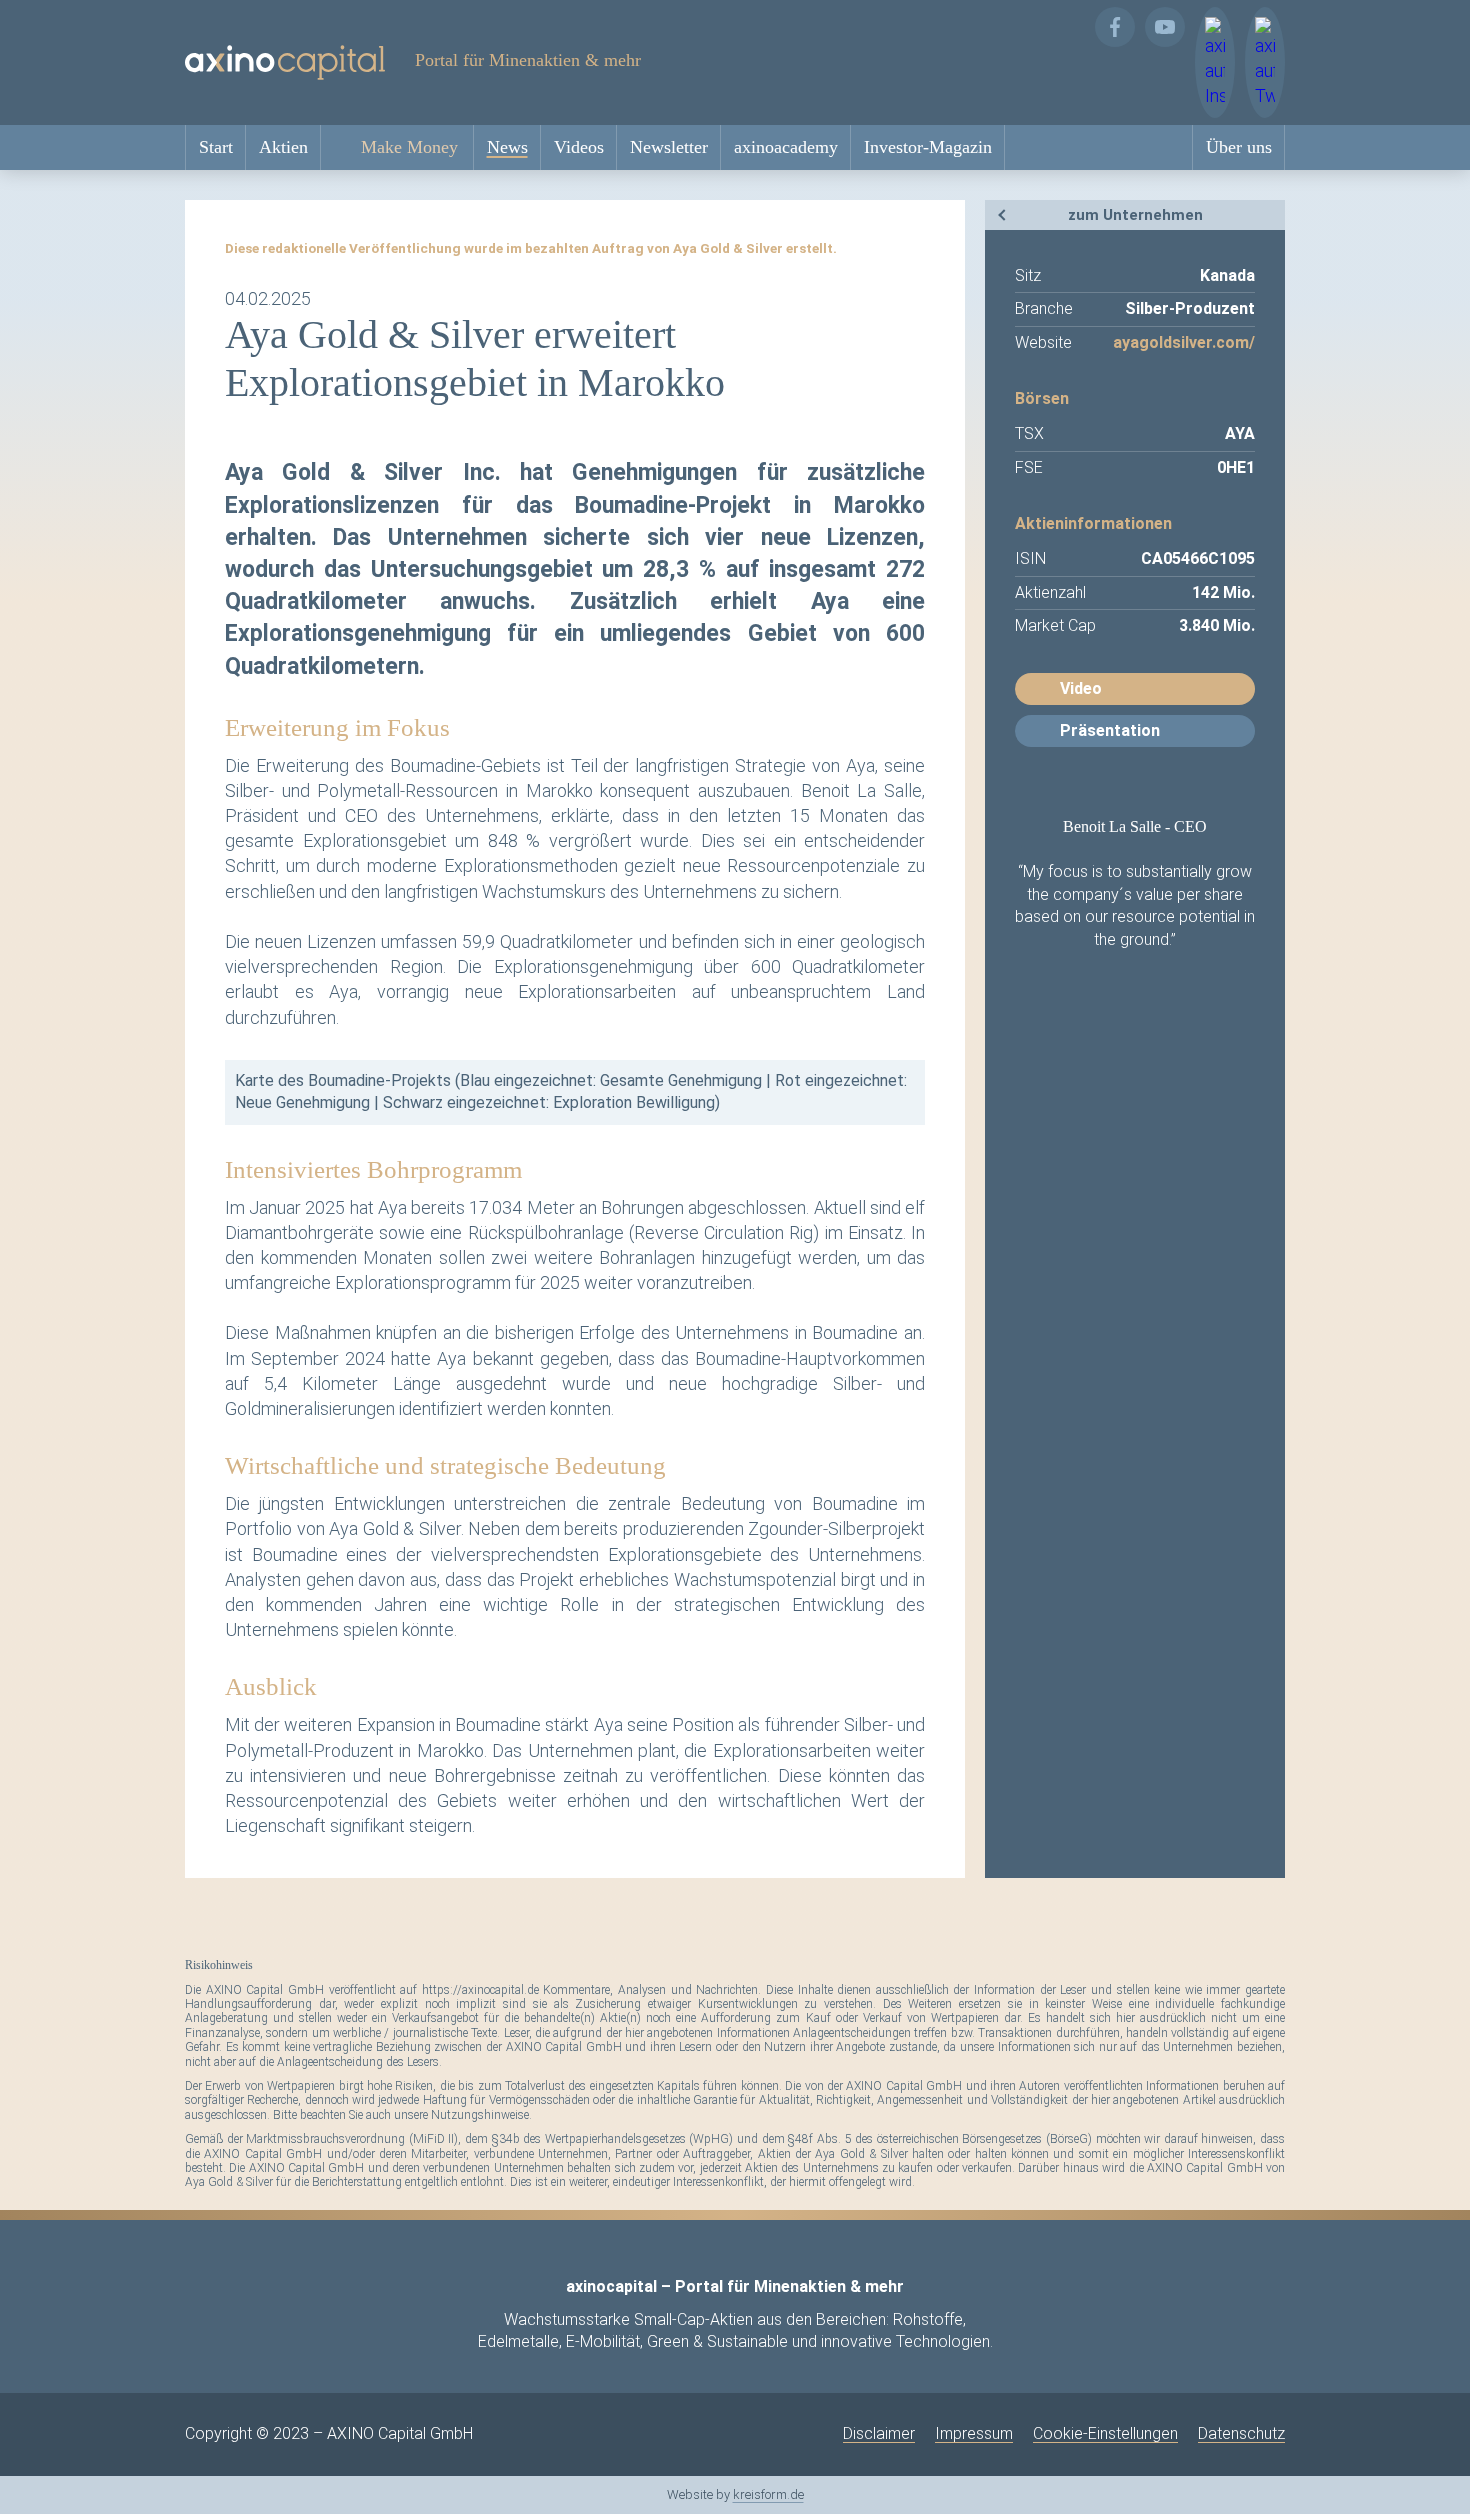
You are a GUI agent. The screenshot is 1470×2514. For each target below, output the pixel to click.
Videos (579, 147)
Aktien (283, 147)
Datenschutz (1241, 2433)
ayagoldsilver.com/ (1184, 342)
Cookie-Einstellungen (1105, 2433)
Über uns (1239, 147)
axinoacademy (786, 147)
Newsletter (669, 147)
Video (1081, 688)
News (507, 147)
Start (216, 147)
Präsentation (1110, 730)
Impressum (974, 2433)
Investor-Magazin (928, 147)
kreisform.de (768, 2494)
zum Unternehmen (1135, 215)
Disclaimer (879, 2433)
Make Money (409, 147)
